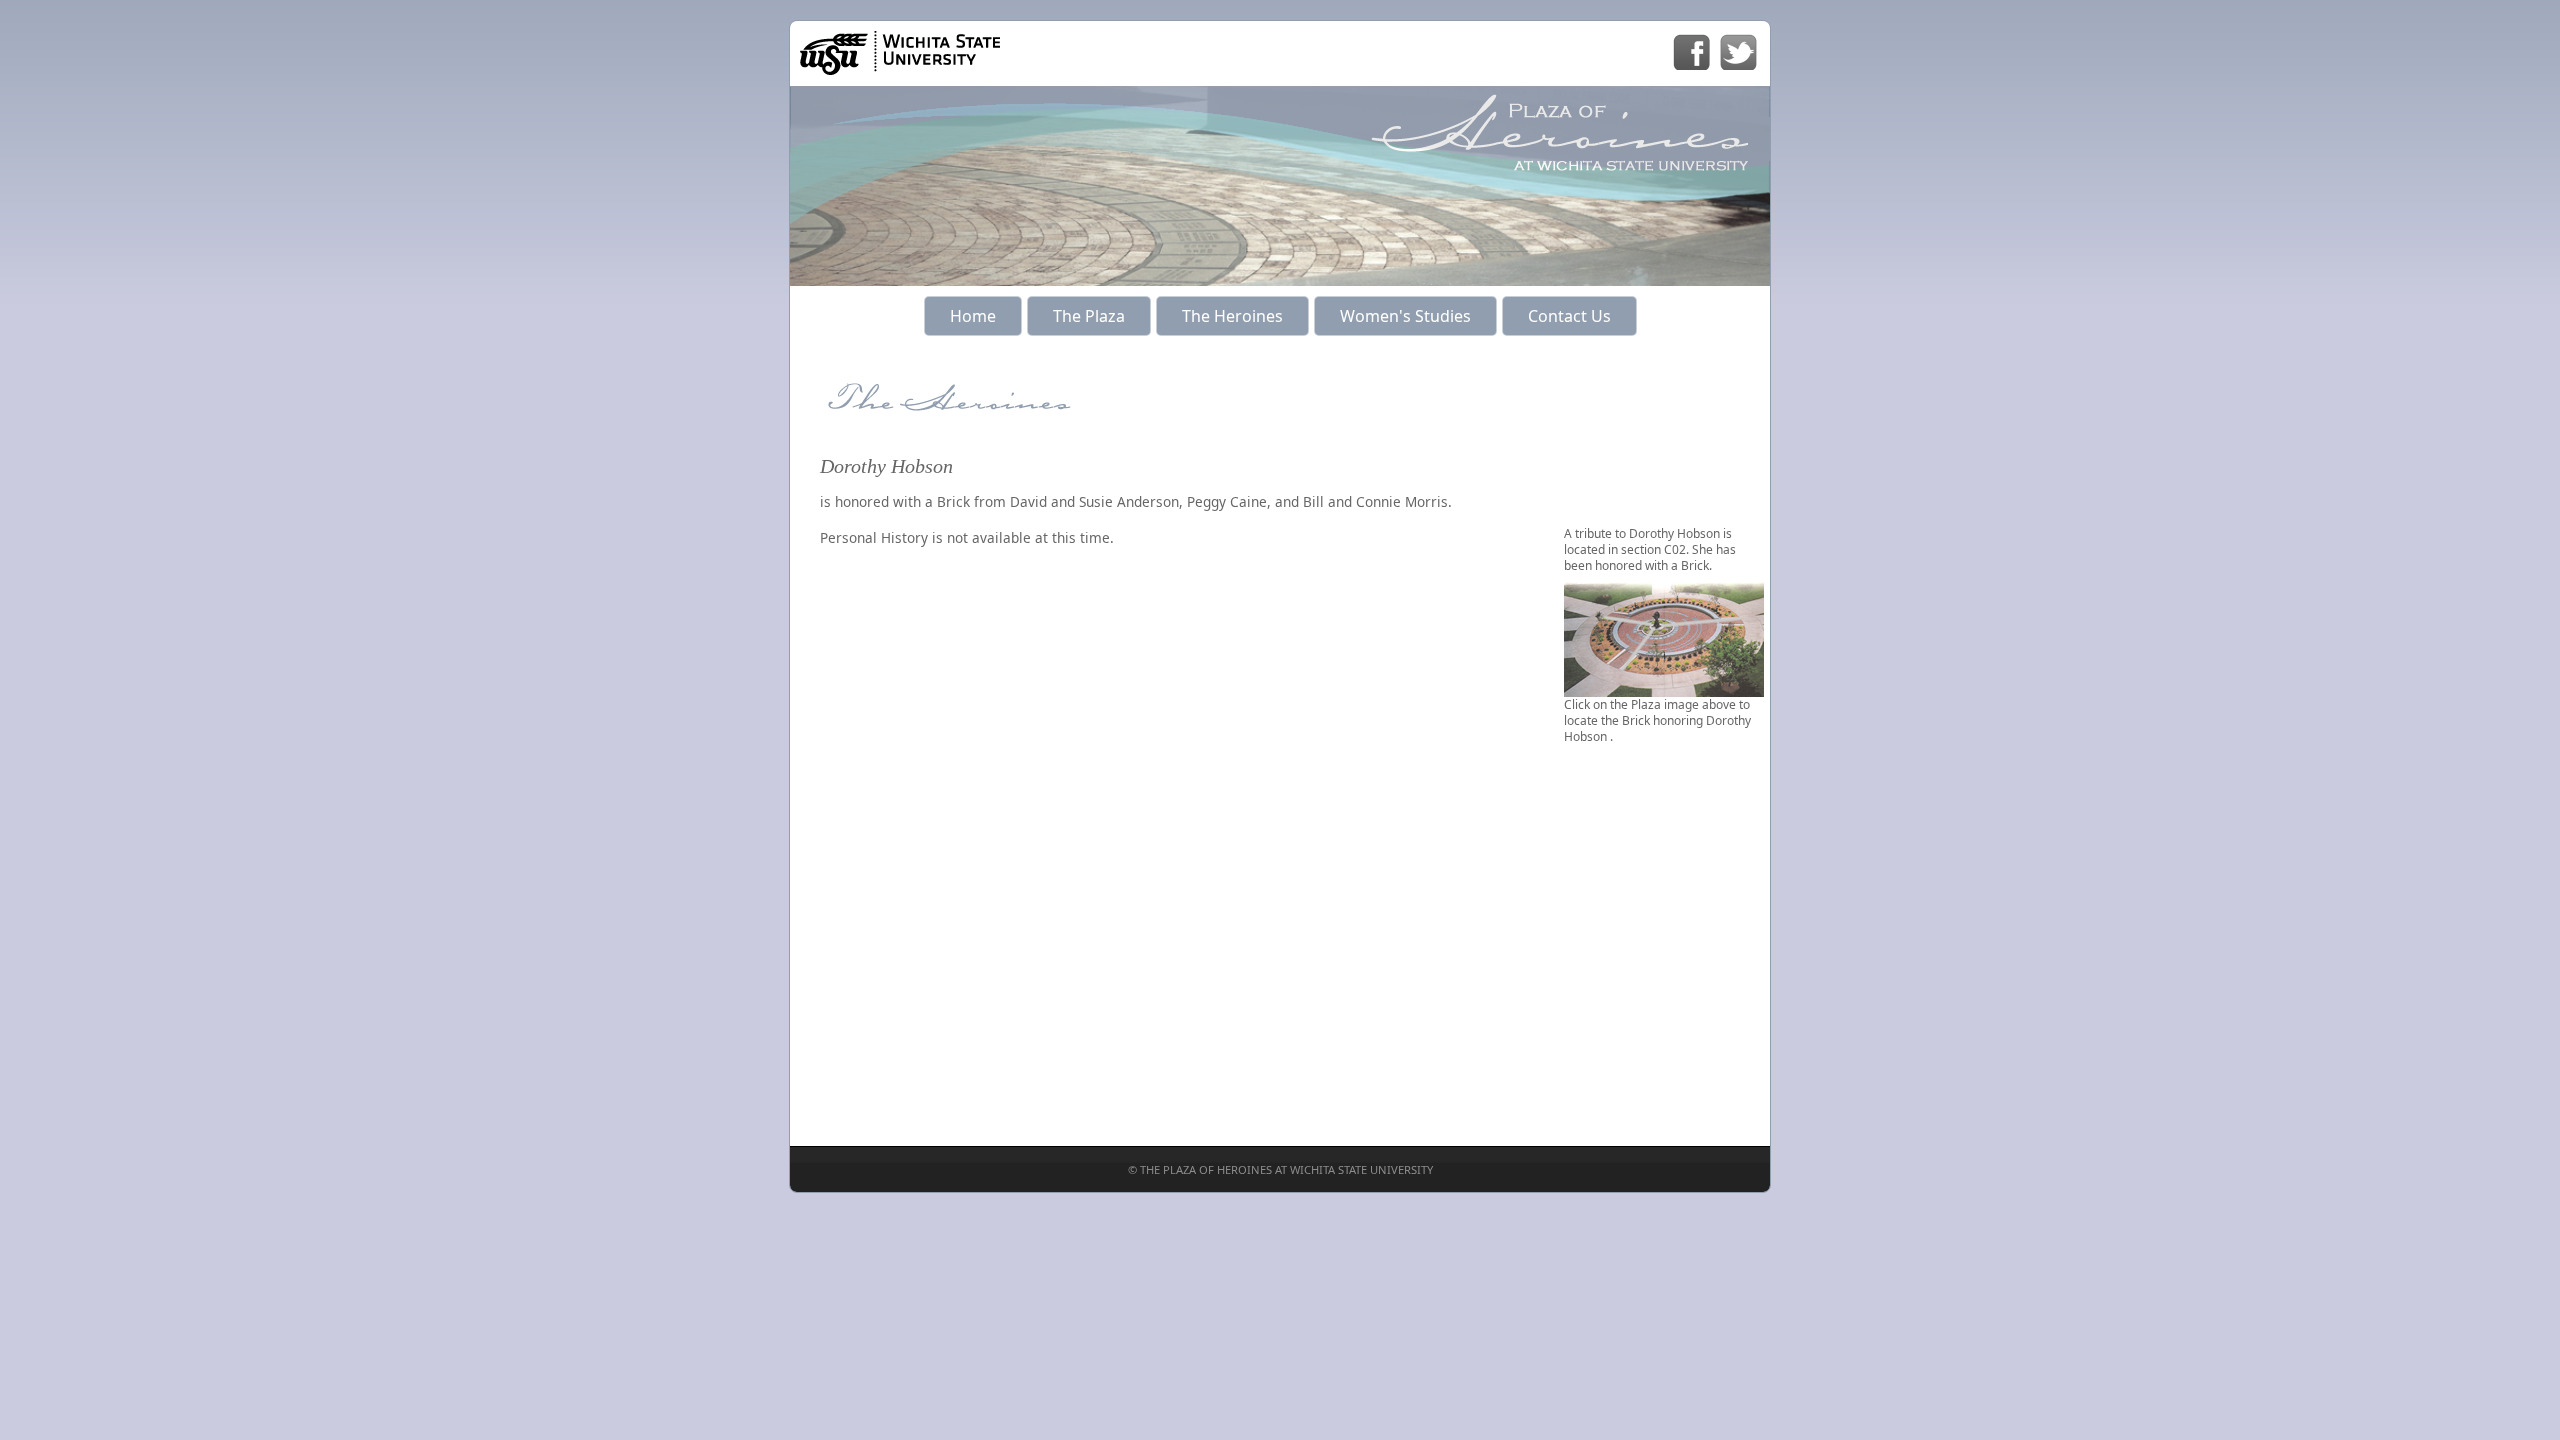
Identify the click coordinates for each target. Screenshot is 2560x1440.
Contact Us (1569, 316)
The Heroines (1232, 316)
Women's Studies (1405, 316)
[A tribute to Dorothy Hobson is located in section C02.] (1664, 688)
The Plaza (1089, 316)
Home (973, 316)
